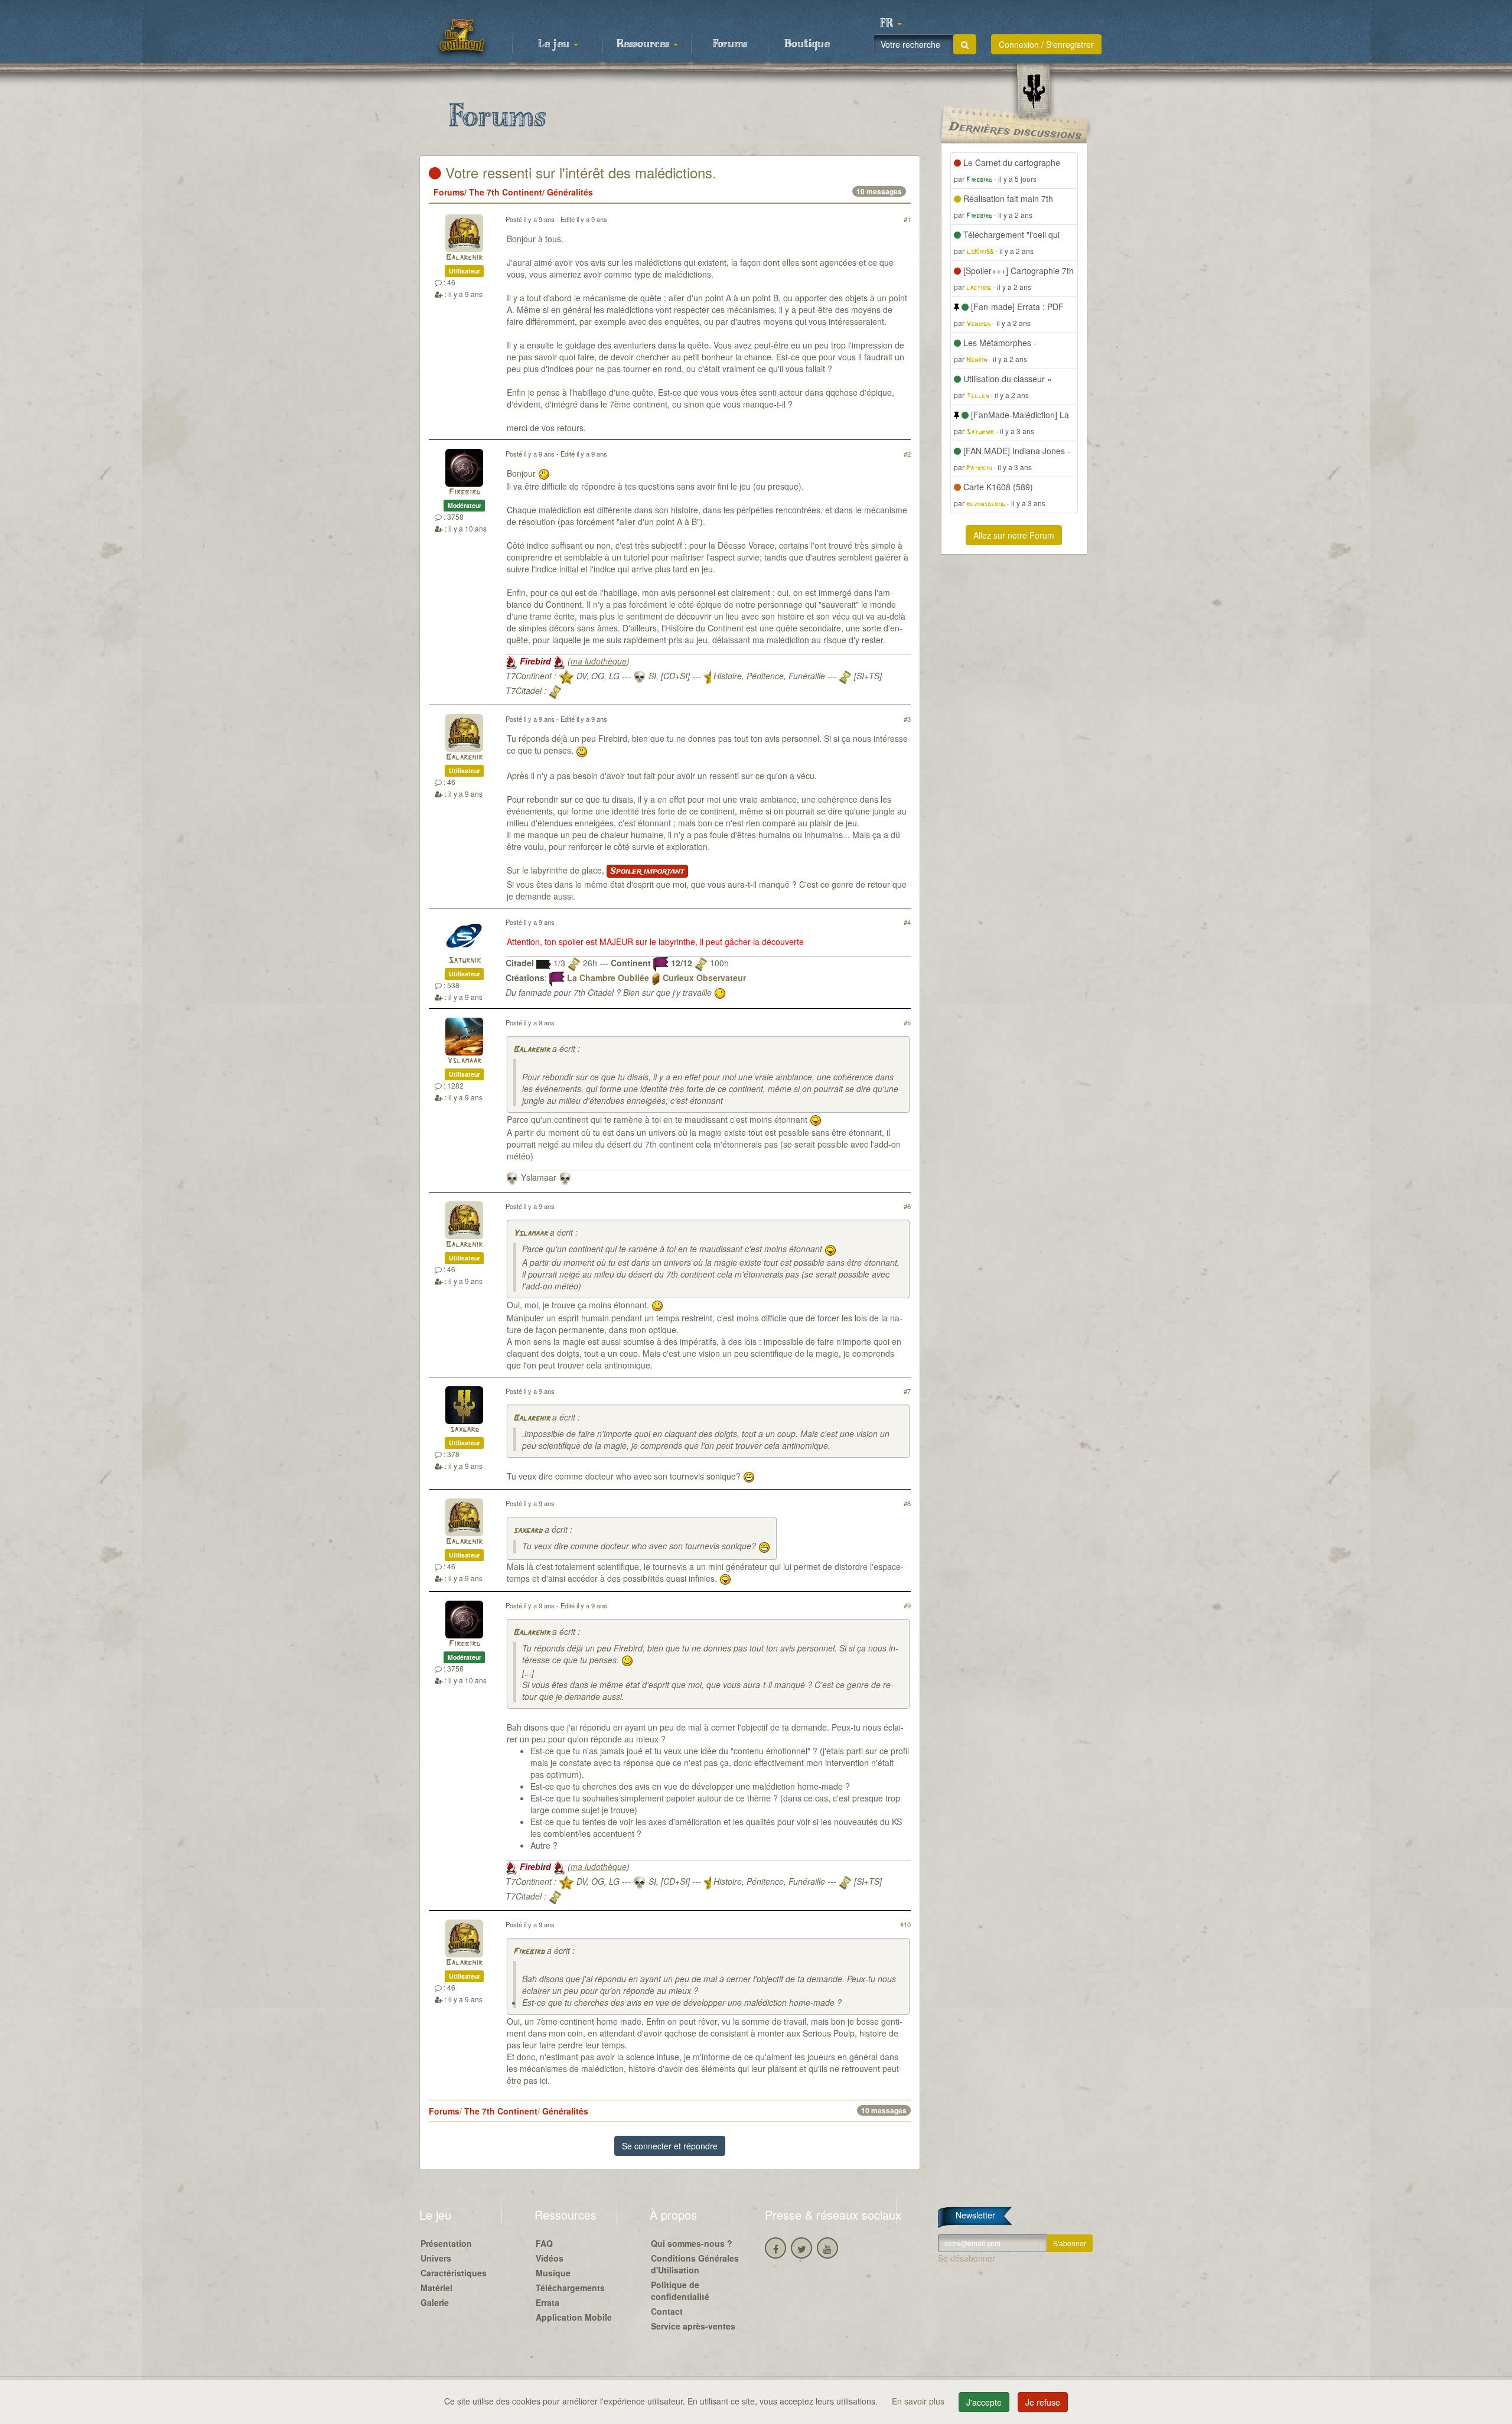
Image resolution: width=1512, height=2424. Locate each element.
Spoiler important (647, 871)
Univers (436, 2258)
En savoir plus (919, 2401)
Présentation (446, 2243)
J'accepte (984, 2402)
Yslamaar (464, 1061)
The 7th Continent (506, 192)
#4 (907, 922)
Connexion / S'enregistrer (1046, 44)
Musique (553, 2273)
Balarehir (464, 258)
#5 (907, 1022)
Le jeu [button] (555, 44)
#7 (907, 1391)
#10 (905, 1924)
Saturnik (465, 961)
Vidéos (550, 2258)
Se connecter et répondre (670, 2146)
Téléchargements (570, 2288)
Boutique (807, 44)
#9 (907, 1605)
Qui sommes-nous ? (692, 2243)
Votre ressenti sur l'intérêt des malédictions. (579, 172)
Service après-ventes (693, 2326)
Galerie (435, 2302)
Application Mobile (574, 2317)
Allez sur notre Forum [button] (1014, 535)
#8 (907, 1503)
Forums (730, 44)
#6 (907, 1206)
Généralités (570, 192)
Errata (548, 2302)
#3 (907, 719)
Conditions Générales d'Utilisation (695, 2264)
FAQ (544, 2243)
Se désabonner (967, 2258)
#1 (907, 219)
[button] (891, 24)
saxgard (465, 1430)
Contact (667, 2311)
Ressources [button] (644, 44)
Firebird (465, 492)
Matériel (436, 2288)
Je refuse (1043, 2402)
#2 (907, 454)
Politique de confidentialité (680, 2291)
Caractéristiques (454, 2273)
